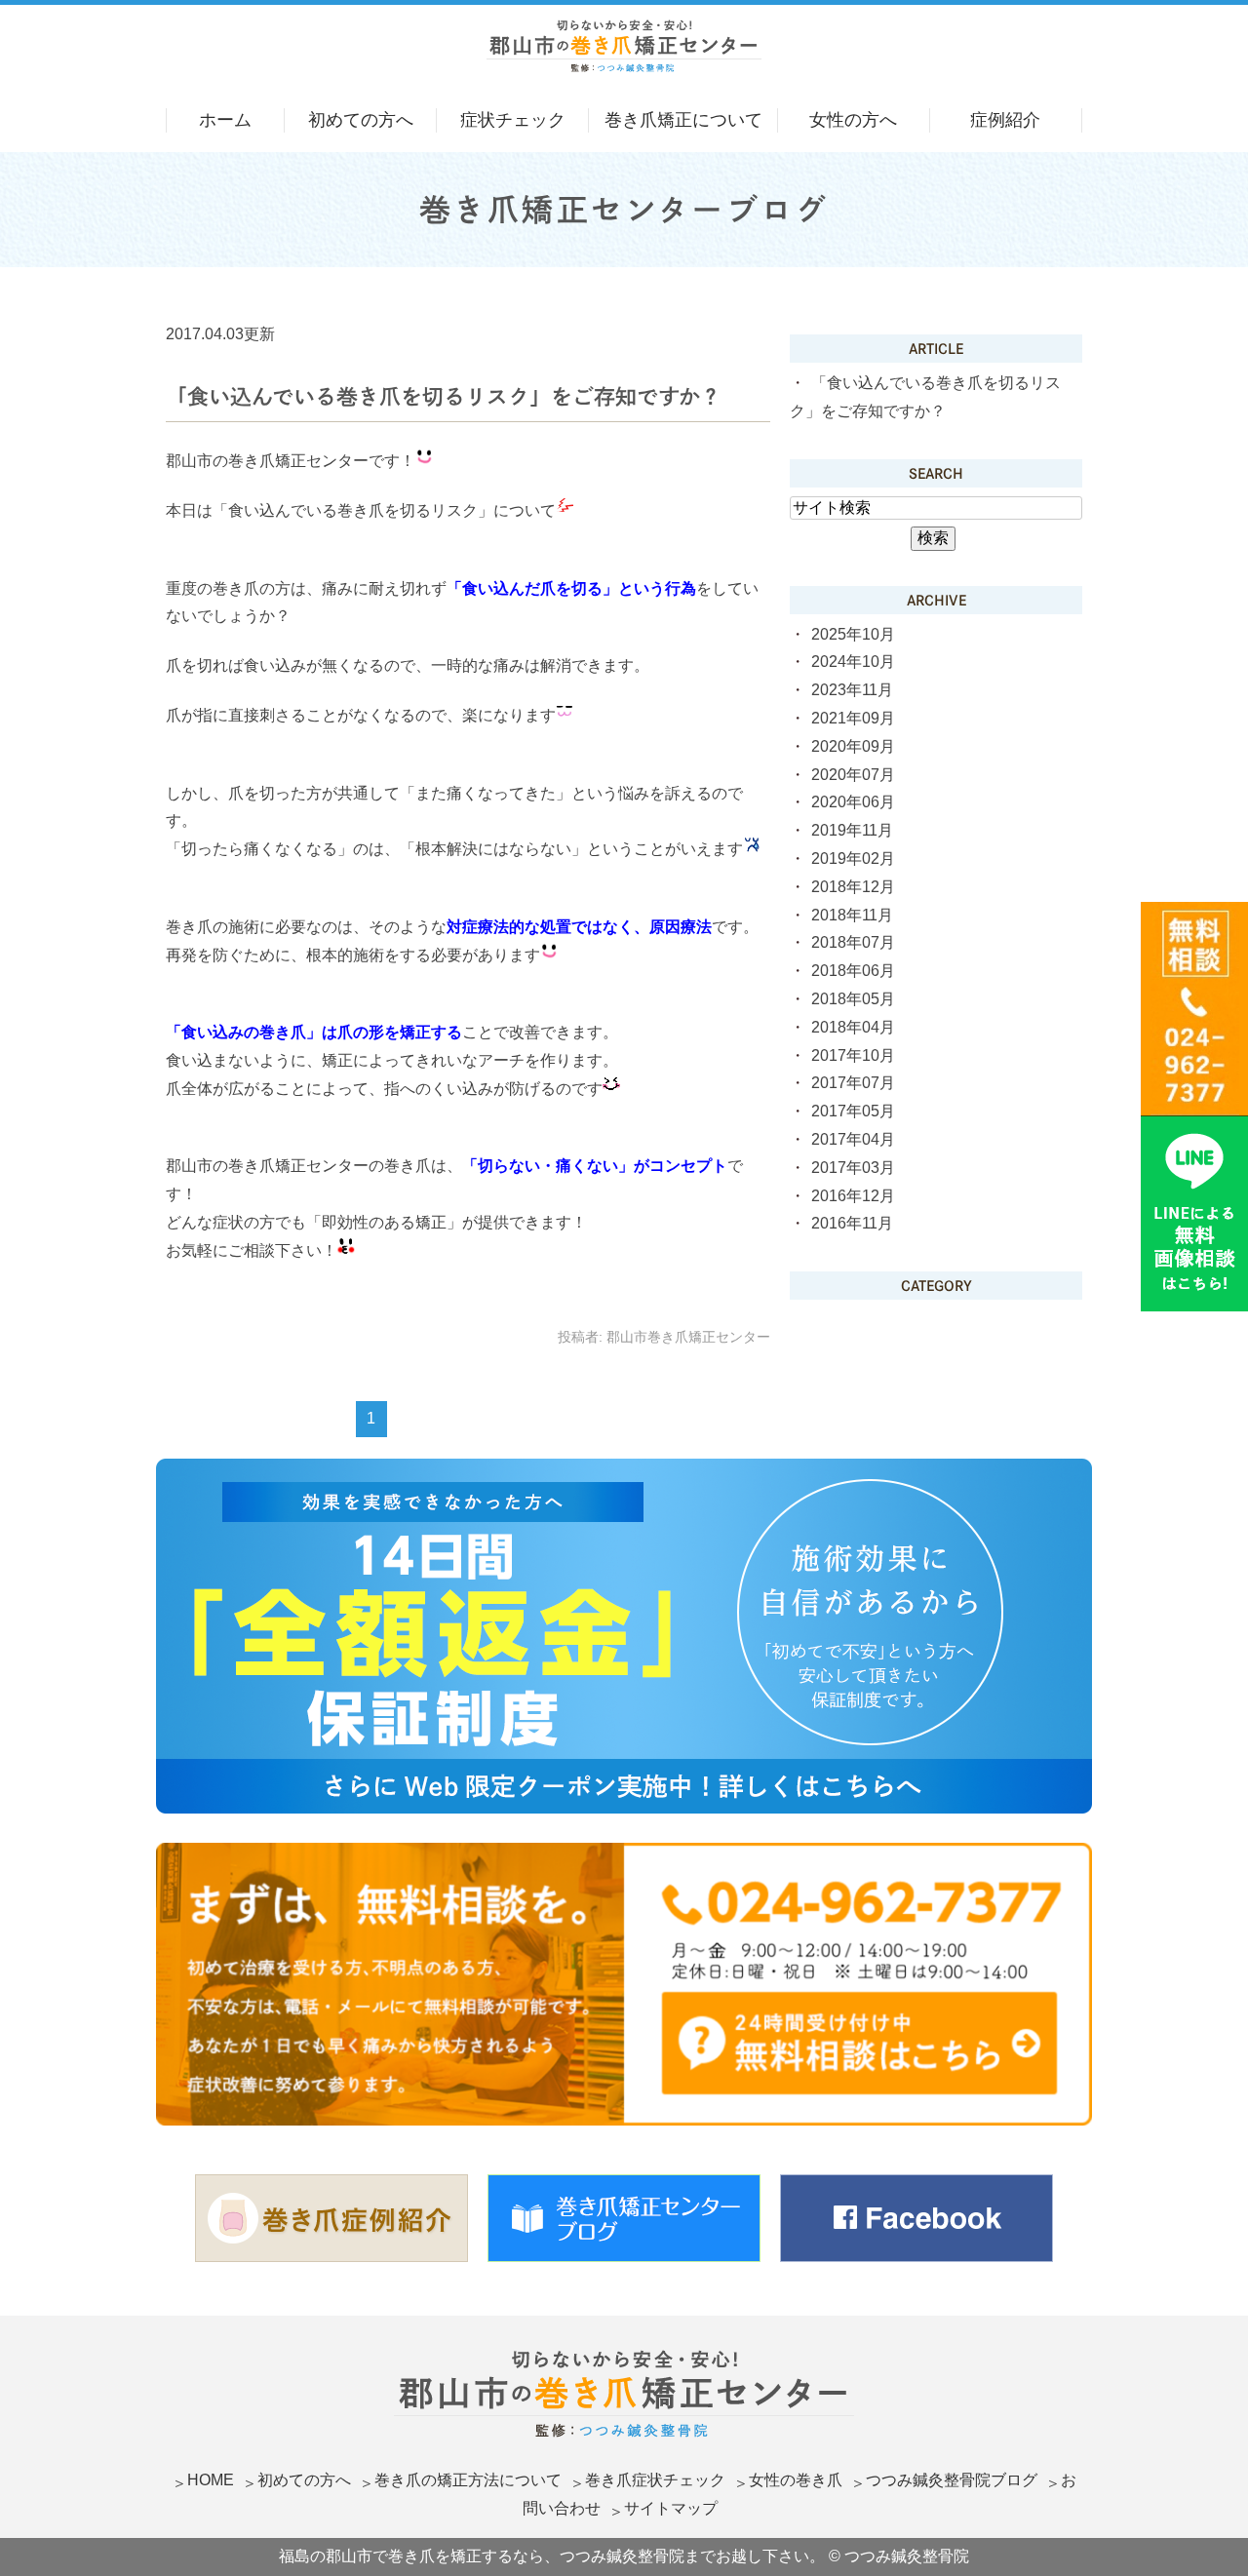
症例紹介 (1005, 120)
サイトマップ (671, 2508)
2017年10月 (853, 1055)
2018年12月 (853, 887)
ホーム (225, 120)
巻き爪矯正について (683, 120)
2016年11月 (852, 1223)
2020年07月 (853, 775)
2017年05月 (853, 1111)
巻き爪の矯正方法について (468, 2480)
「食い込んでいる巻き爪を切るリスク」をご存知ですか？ (444, 397)
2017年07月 (853, 1083)
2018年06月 (853, 971)
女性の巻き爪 (796, 2480)
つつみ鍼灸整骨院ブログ (952, 2480)
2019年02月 (853, 859)
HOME (211, 2480)
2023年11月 (852, 690)
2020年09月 (853, 746)
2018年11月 (852, 915)
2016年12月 (853, 1196)
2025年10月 (853, 634)
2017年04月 (853, 1139)
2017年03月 (853, 1168)
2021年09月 (853, 718)
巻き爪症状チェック (655, 2480)
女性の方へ (853, 120)
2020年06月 (853, 802)
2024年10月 (853, 662)
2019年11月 (852, 830)
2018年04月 (853, 1027)
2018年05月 (853, 999)
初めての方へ (361, 120)
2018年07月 (853, 942)
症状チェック (513, 120)
